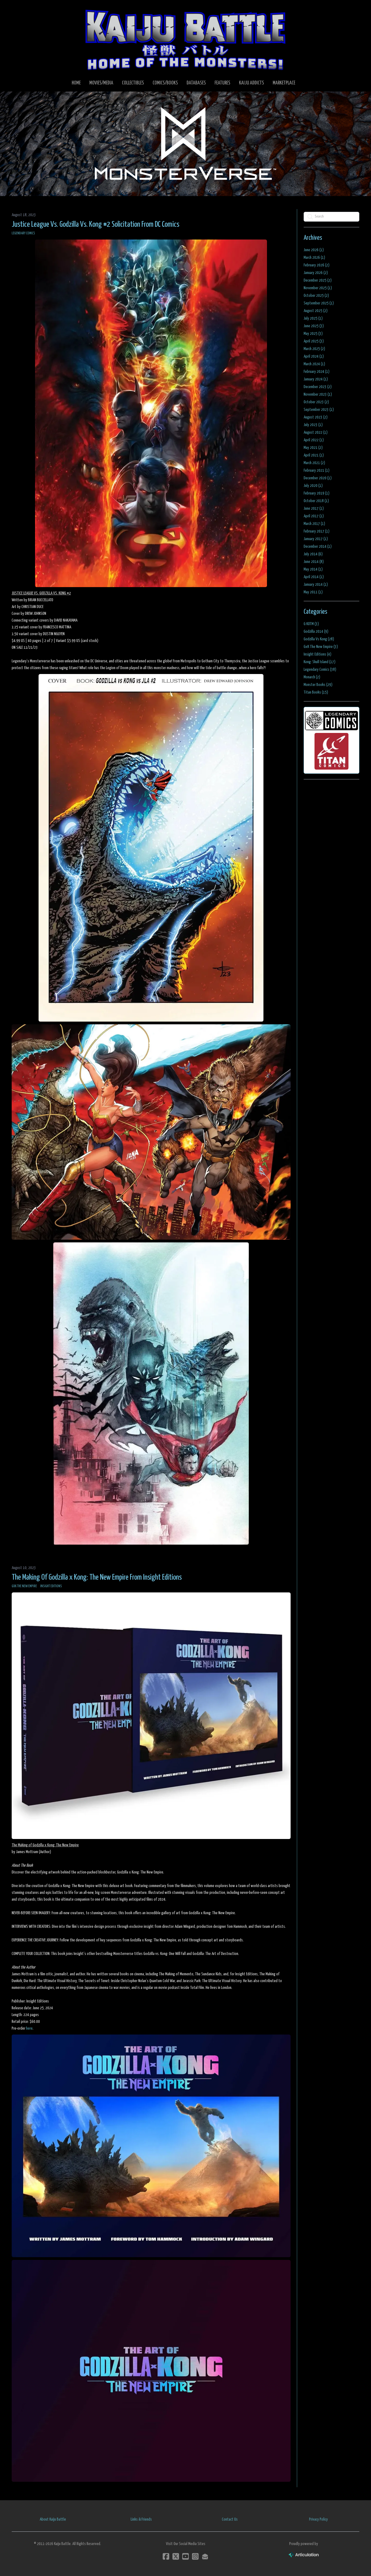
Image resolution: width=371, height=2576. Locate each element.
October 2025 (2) (316, 296)
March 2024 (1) (314, 364)
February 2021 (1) (317, 470)
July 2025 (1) (313, 318)
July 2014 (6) (313, 554)
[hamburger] (23, 9)
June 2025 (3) (314, 326)
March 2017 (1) (314, 524)
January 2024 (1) (316, 379)
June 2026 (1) (314, 250)
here (29, 2028)
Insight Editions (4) (317, 654)
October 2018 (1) (316, 501)
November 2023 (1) (318, 394)
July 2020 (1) (313, 486)
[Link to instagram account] (195, 2556)
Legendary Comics (23, 233)
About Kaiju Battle (53, 2519)
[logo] (185, 40)
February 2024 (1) (317, 372)
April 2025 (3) (314, 341)
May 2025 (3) (313, 334)
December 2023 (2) (318, 387)
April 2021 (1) (314, 455)
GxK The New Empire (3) (321, 647)
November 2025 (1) (318, 288)
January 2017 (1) (316, 539)
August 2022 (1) (316, 432)
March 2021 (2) (314, 463)
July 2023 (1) (313, 425)
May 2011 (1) (313, 592)
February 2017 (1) (317, 531)
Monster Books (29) (318, 685)
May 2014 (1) (313, 569)
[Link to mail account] (205, 2556)
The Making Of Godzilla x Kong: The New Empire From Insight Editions (97, 1577)
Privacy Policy (318, 2519)
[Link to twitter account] (176, 2556)
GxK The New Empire (24, 1586)
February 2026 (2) (317, 265)
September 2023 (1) (319, 410)
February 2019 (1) (317, 493)
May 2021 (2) (313, 448)
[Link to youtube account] (185, 2556)
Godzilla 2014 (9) (316, 632)
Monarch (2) (312, 677)
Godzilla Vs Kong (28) (319, 639)
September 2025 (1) (319, 303)
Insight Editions (51, 1586)
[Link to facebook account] (166, 2556)
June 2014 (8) (314, 562)
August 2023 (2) (316, 417)
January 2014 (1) (316, 585)
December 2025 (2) (318, 280)
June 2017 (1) (314, 508)
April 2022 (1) (314, 440)
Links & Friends (141, 2519)
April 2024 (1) (314, 356)
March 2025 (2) (314, 349)
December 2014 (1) (318, 547)
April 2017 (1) (314, 516)
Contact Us (230, 2519)
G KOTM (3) (311, 624)
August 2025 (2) (316, 311)
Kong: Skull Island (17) (320, 662)
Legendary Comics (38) (320, 670)
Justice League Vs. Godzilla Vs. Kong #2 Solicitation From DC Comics (95, 225)
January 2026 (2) (316, 273)
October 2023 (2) (316, 402)
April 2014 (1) (314, 577)
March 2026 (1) (314, 258)
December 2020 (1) (318, 478)
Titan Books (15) (316, 692)
